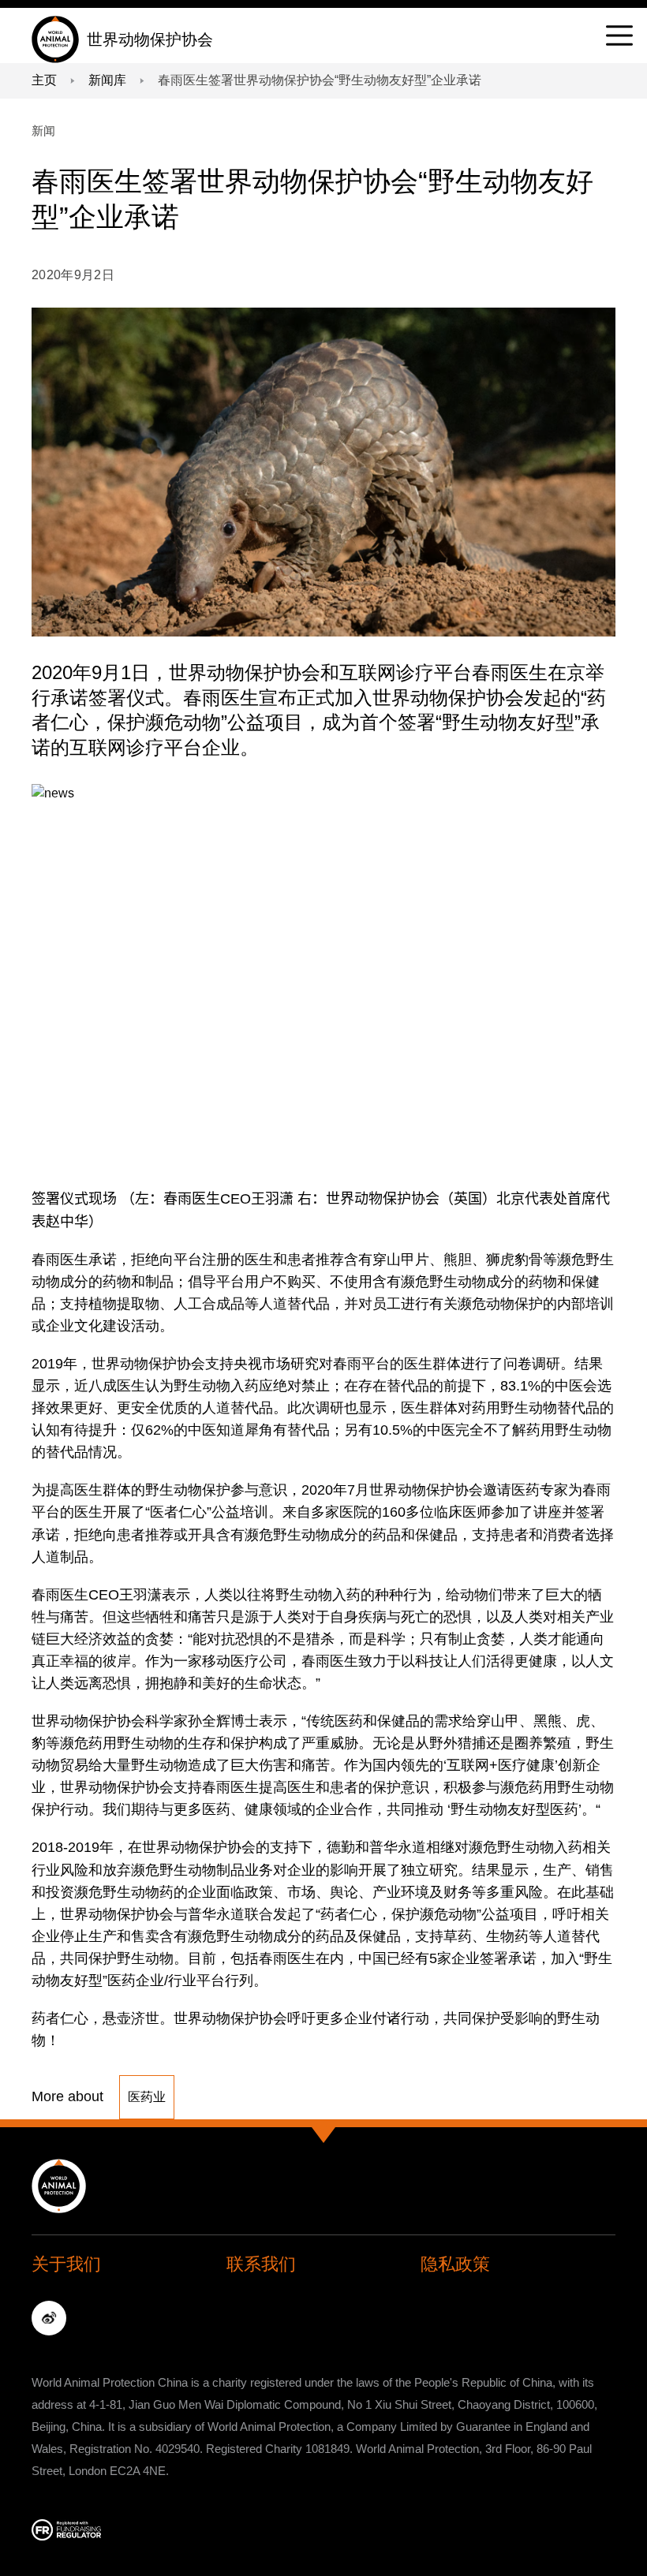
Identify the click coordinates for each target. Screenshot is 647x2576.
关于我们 (66, 2264)
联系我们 (261, 2264)
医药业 (147, 2097)
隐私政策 (455, 2264)
